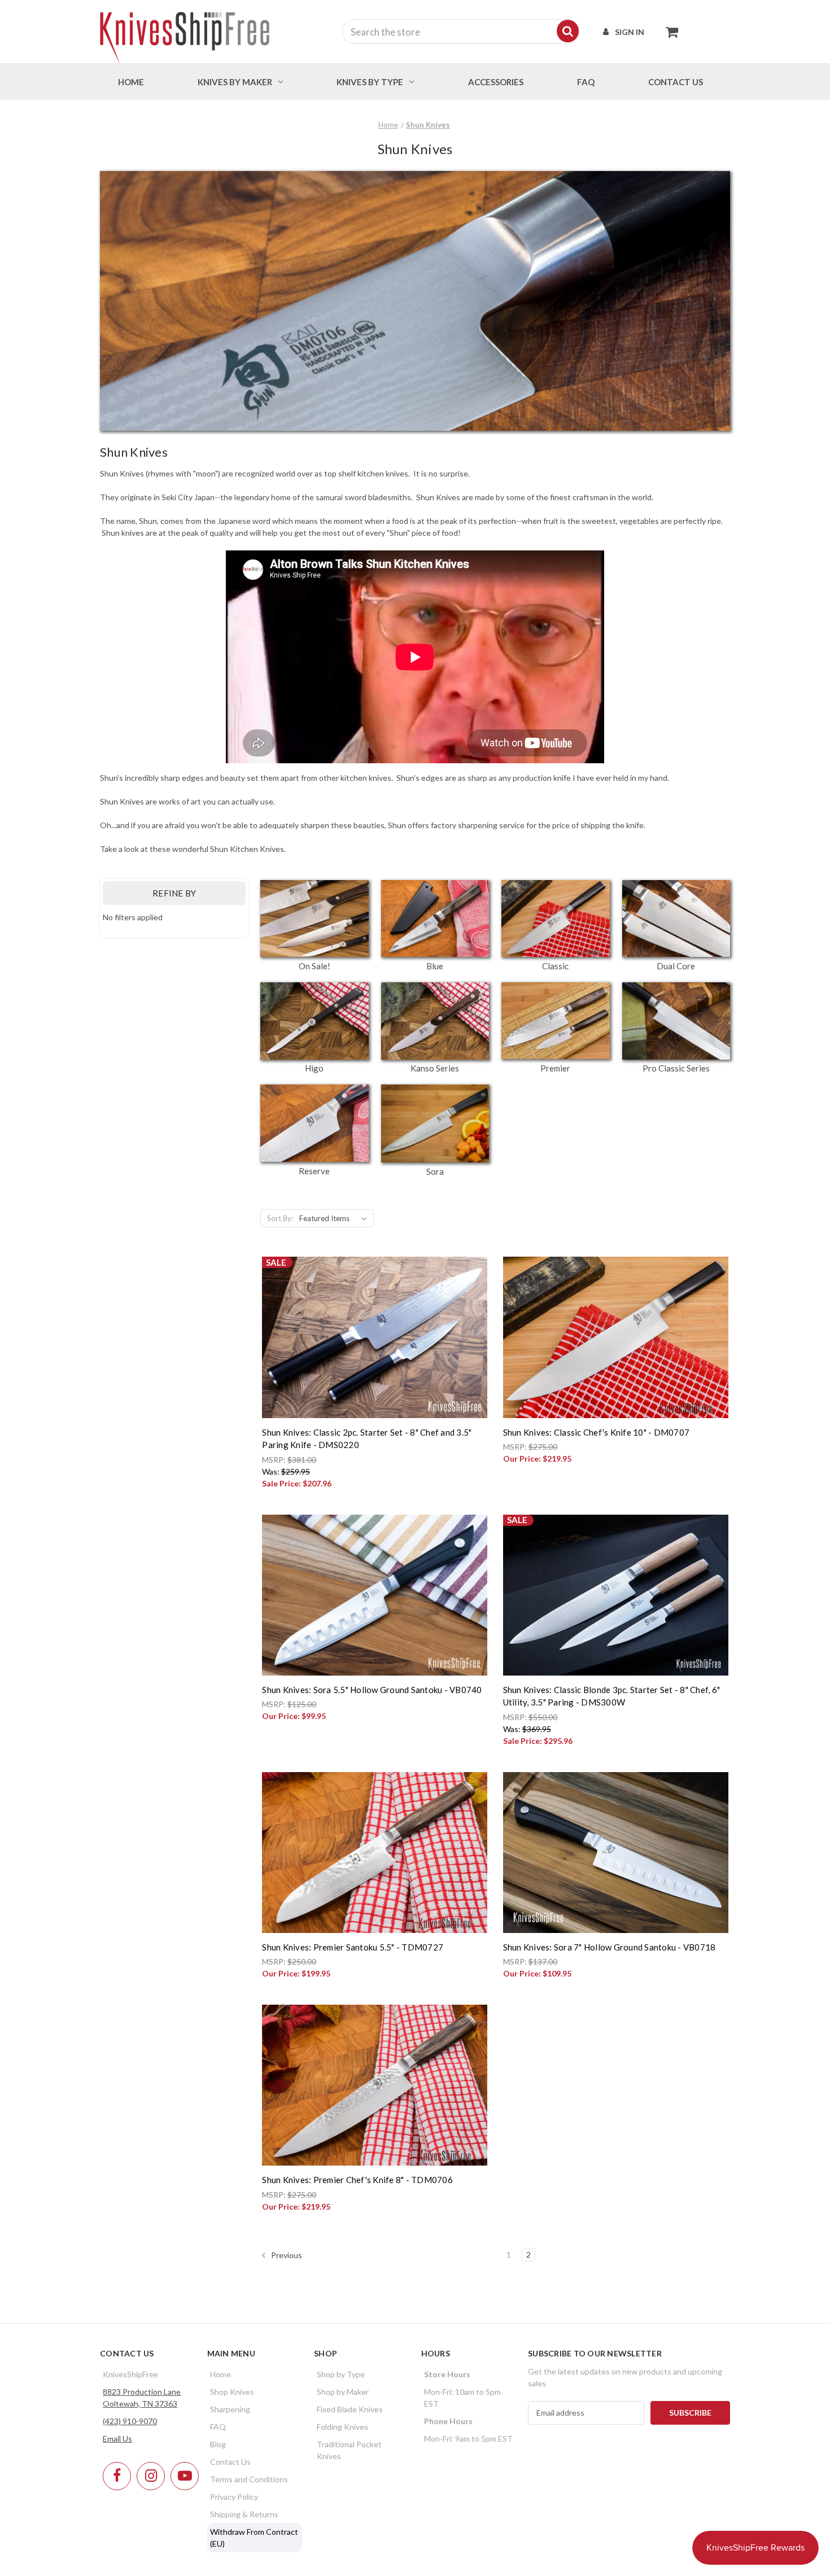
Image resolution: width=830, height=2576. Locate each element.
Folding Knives (342, 2427)
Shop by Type (341, 2374)
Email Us (117, 2439)
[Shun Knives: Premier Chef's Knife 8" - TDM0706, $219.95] (375, 2085)
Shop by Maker (343, 2392)
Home (131, 82)
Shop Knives (232, 2392)
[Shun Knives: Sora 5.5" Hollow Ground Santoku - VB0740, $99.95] (375, 1595)
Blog (218, 2444)
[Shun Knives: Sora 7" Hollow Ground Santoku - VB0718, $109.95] (616, 1853)
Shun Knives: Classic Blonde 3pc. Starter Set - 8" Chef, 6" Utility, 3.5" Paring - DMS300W (612, 1696)
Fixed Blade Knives (350, 2409)
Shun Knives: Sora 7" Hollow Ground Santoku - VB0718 (610, 1947)
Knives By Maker (235, 82)
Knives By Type (370, 82)
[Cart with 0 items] (669, 32)
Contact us (676, 82)
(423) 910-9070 (130, 2421)
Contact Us (230, 2462)
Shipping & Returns (244, 2514)
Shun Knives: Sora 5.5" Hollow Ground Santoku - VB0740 (372, 1690)
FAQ (586, 82)
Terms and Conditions (249, 2479)
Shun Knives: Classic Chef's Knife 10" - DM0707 (597, 1432)
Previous (286, 2254)
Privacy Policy (234, 2497)
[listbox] (335, 1218)
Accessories (496, 82)
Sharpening (230, 2409)
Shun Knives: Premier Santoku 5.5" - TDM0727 (353, 1947)
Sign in (630, 32)
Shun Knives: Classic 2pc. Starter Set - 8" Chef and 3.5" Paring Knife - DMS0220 (367, 1439)
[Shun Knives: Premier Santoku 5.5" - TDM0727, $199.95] (375, 1853)
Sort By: (280, 1218)
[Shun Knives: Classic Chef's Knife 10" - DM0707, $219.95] (616, 1337)
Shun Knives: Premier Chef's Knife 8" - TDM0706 (357, 2180)
